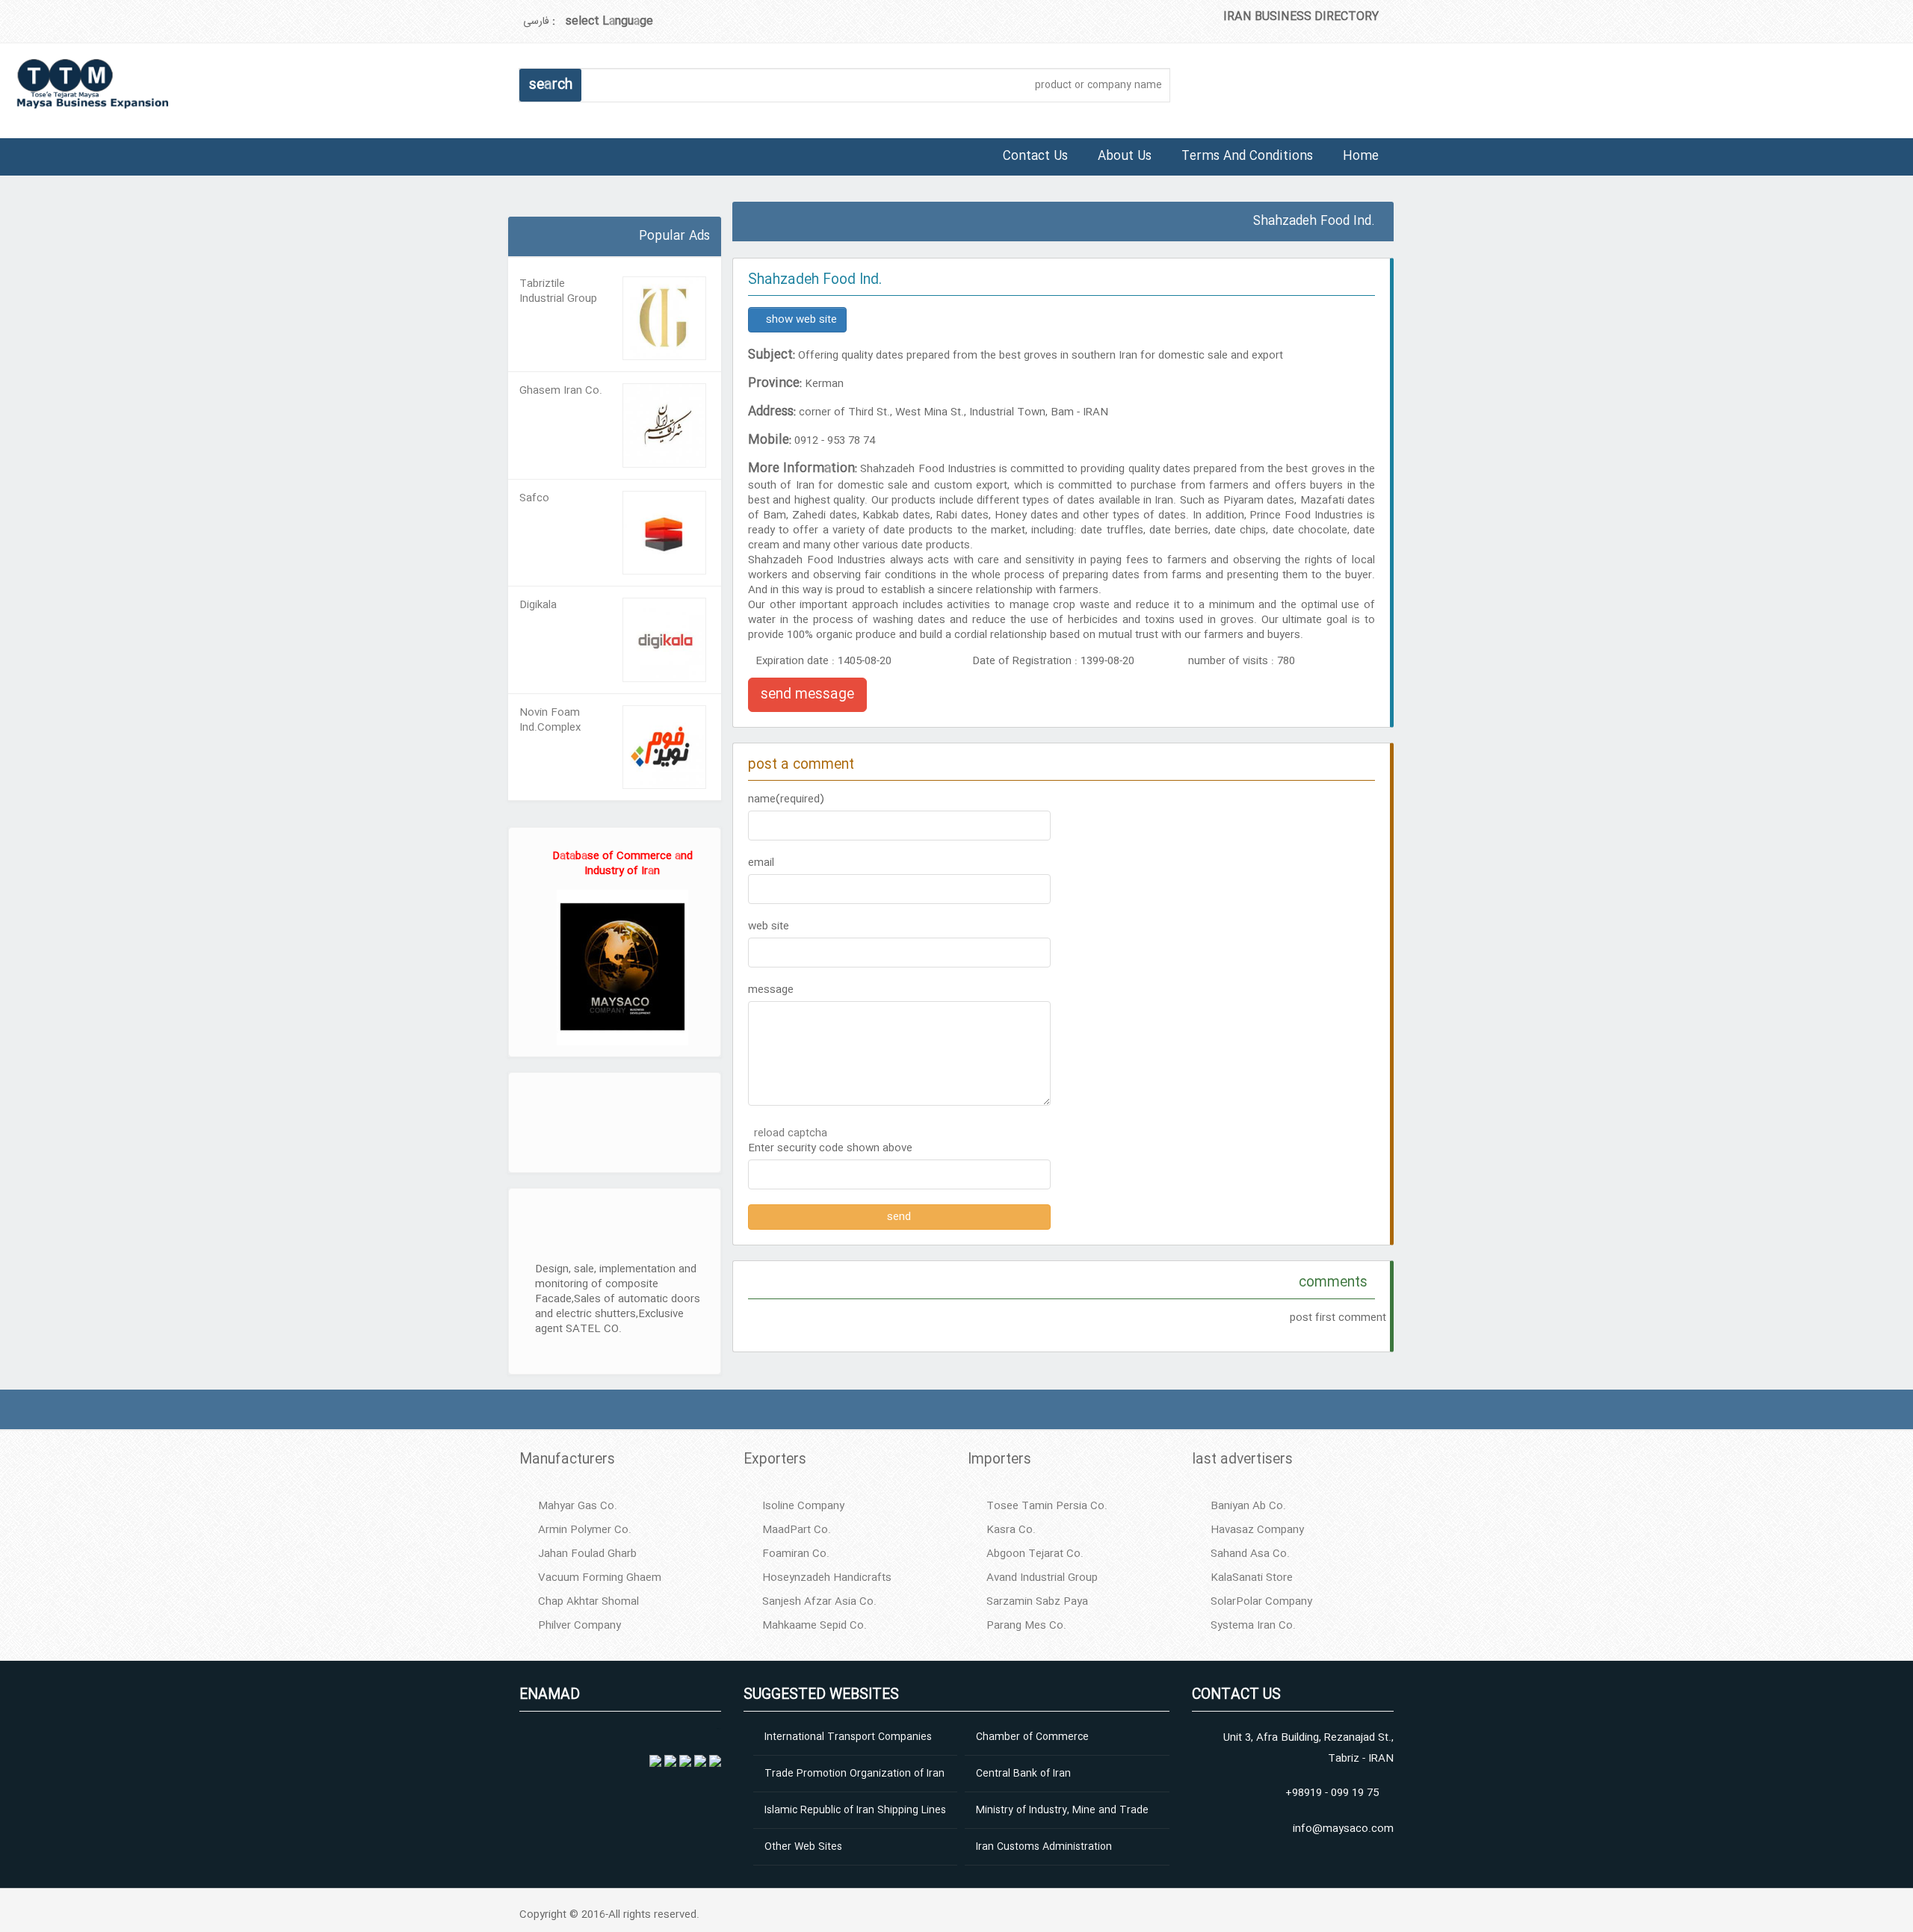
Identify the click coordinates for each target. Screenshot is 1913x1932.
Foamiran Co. (796, 1554)
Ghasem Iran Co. (561, 391)
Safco (534, 498)
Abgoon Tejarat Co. (1035, 1554)
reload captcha (791, 1133)
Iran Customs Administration (1044, 1847)
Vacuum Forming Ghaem (600, 1578)
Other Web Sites (803, 1847)
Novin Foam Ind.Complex (550, 720)
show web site (801, 320)
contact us (1035, 157)
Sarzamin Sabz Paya (1037, 1602)
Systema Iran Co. (1253, 1626)
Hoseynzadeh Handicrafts (827, 1578)
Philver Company (580, 1626)
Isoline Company (803, 1506)
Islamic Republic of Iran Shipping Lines (855, 1810)
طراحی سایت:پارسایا (510, 211)
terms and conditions (1247, 157)
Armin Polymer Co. (585, 1530)
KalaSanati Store (1252, 1578)
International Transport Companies (848, 1737)
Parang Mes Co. (1026, 1626)
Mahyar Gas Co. (578, 1506)
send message (807, 695)
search (551, 85)
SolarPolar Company (1261, 1602)
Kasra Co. (1011, 1530)
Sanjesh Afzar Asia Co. (819, 1602)
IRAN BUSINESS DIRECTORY (1301, 17)
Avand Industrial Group (1042, 1578)
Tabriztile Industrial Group (558, 291)
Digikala (538, 605)
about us (1125, 157)
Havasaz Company (1257, 1530)
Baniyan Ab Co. (1248, 1506)
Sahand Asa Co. (1250, 1554)
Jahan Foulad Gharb (587, 1554)
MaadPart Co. (797, 1530)
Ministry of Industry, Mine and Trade (1062, 1810)
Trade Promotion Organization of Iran (854, 1774)
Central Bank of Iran (1023, 1774)
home (1361, 157)
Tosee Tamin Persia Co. (1047, 1506)
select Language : (603, 21)
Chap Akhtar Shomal (588, 1602)
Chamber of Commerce (1032, 1737)
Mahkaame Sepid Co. (815, 1626)
